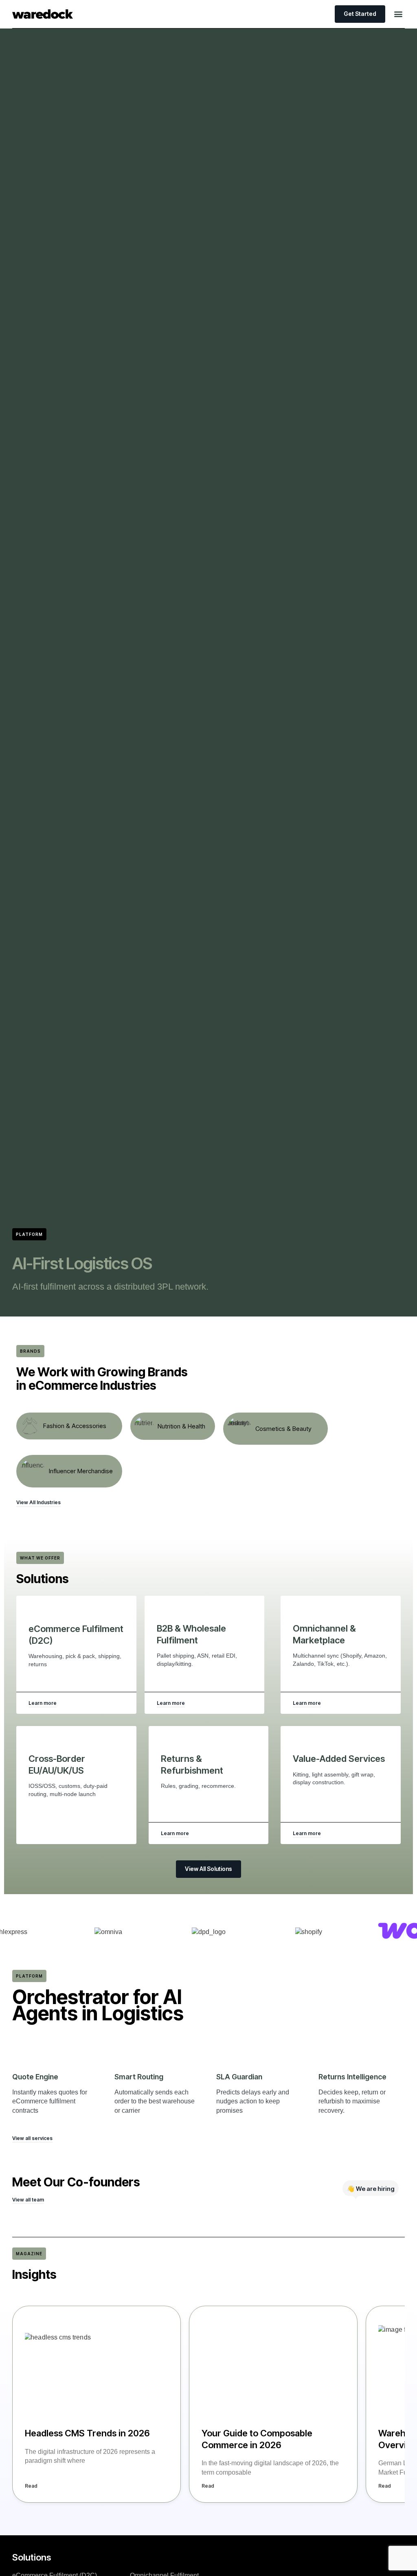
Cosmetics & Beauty (283, 1429)
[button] (398, 14)
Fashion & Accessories (75, 1426)
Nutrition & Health (181, 1426)
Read (31, 2486)
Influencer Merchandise (81, 1471)
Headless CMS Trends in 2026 (87, 2433)
